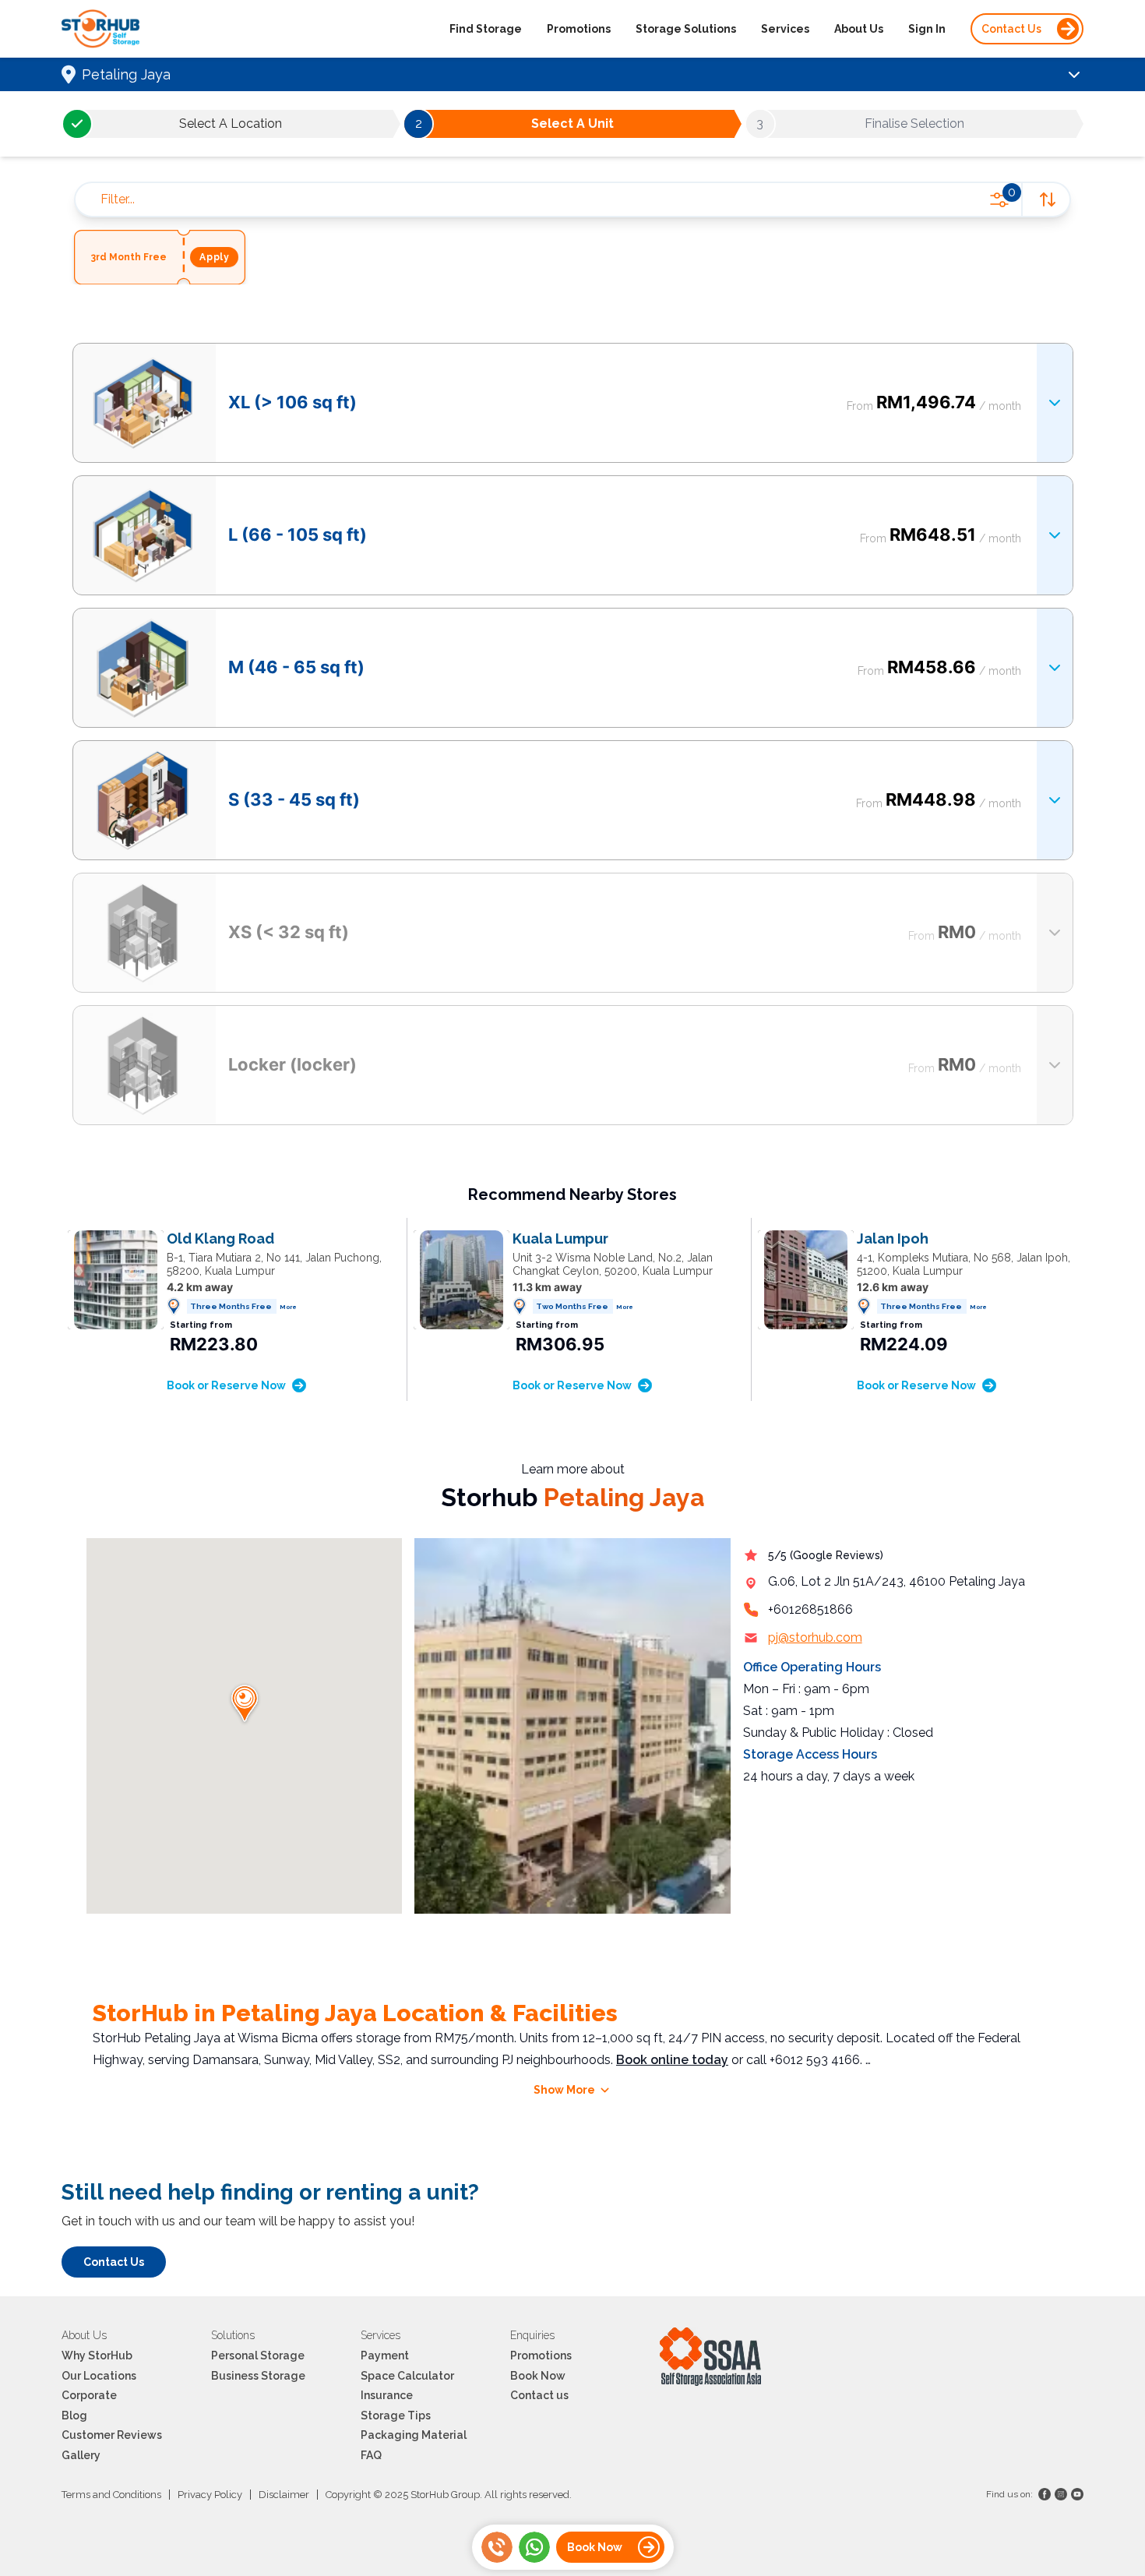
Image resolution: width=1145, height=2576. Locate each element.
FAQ (371, 2455)
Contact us (539, 2395)
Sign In (927, 29)
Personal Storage (258, 2355)
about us (84, 2335)
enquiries (532, 2335)
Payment (385, 2355)
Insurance (387, 2395)
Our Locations (99, 2376)
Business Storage (258, 2376)
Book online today (672, 2060)
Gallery (81, 2455)
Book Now (538, 2376)
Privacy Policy (210, 2495)
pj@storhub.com (815, 1637)
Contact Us (1011, 29)
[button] (245, 1704)
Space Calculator (407, 2376)
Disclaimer (284, 2495)
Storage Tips (396, 2415)
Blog (74, 2415)
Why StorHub (97, 2355)
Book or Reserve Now (226, 1385)
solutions (233, 2335)
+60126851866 (810, 1609)
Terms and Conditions (111, 2495)
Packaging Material (414, 2435)
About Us (859, 29)
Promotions (579, 29)
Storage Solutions (686, 29)
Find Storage (486, 29)
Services (785, 29)
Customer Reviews (112, 2435)
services (380, 2335)
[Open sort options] (1045, 199)
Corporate (89, 2395)
